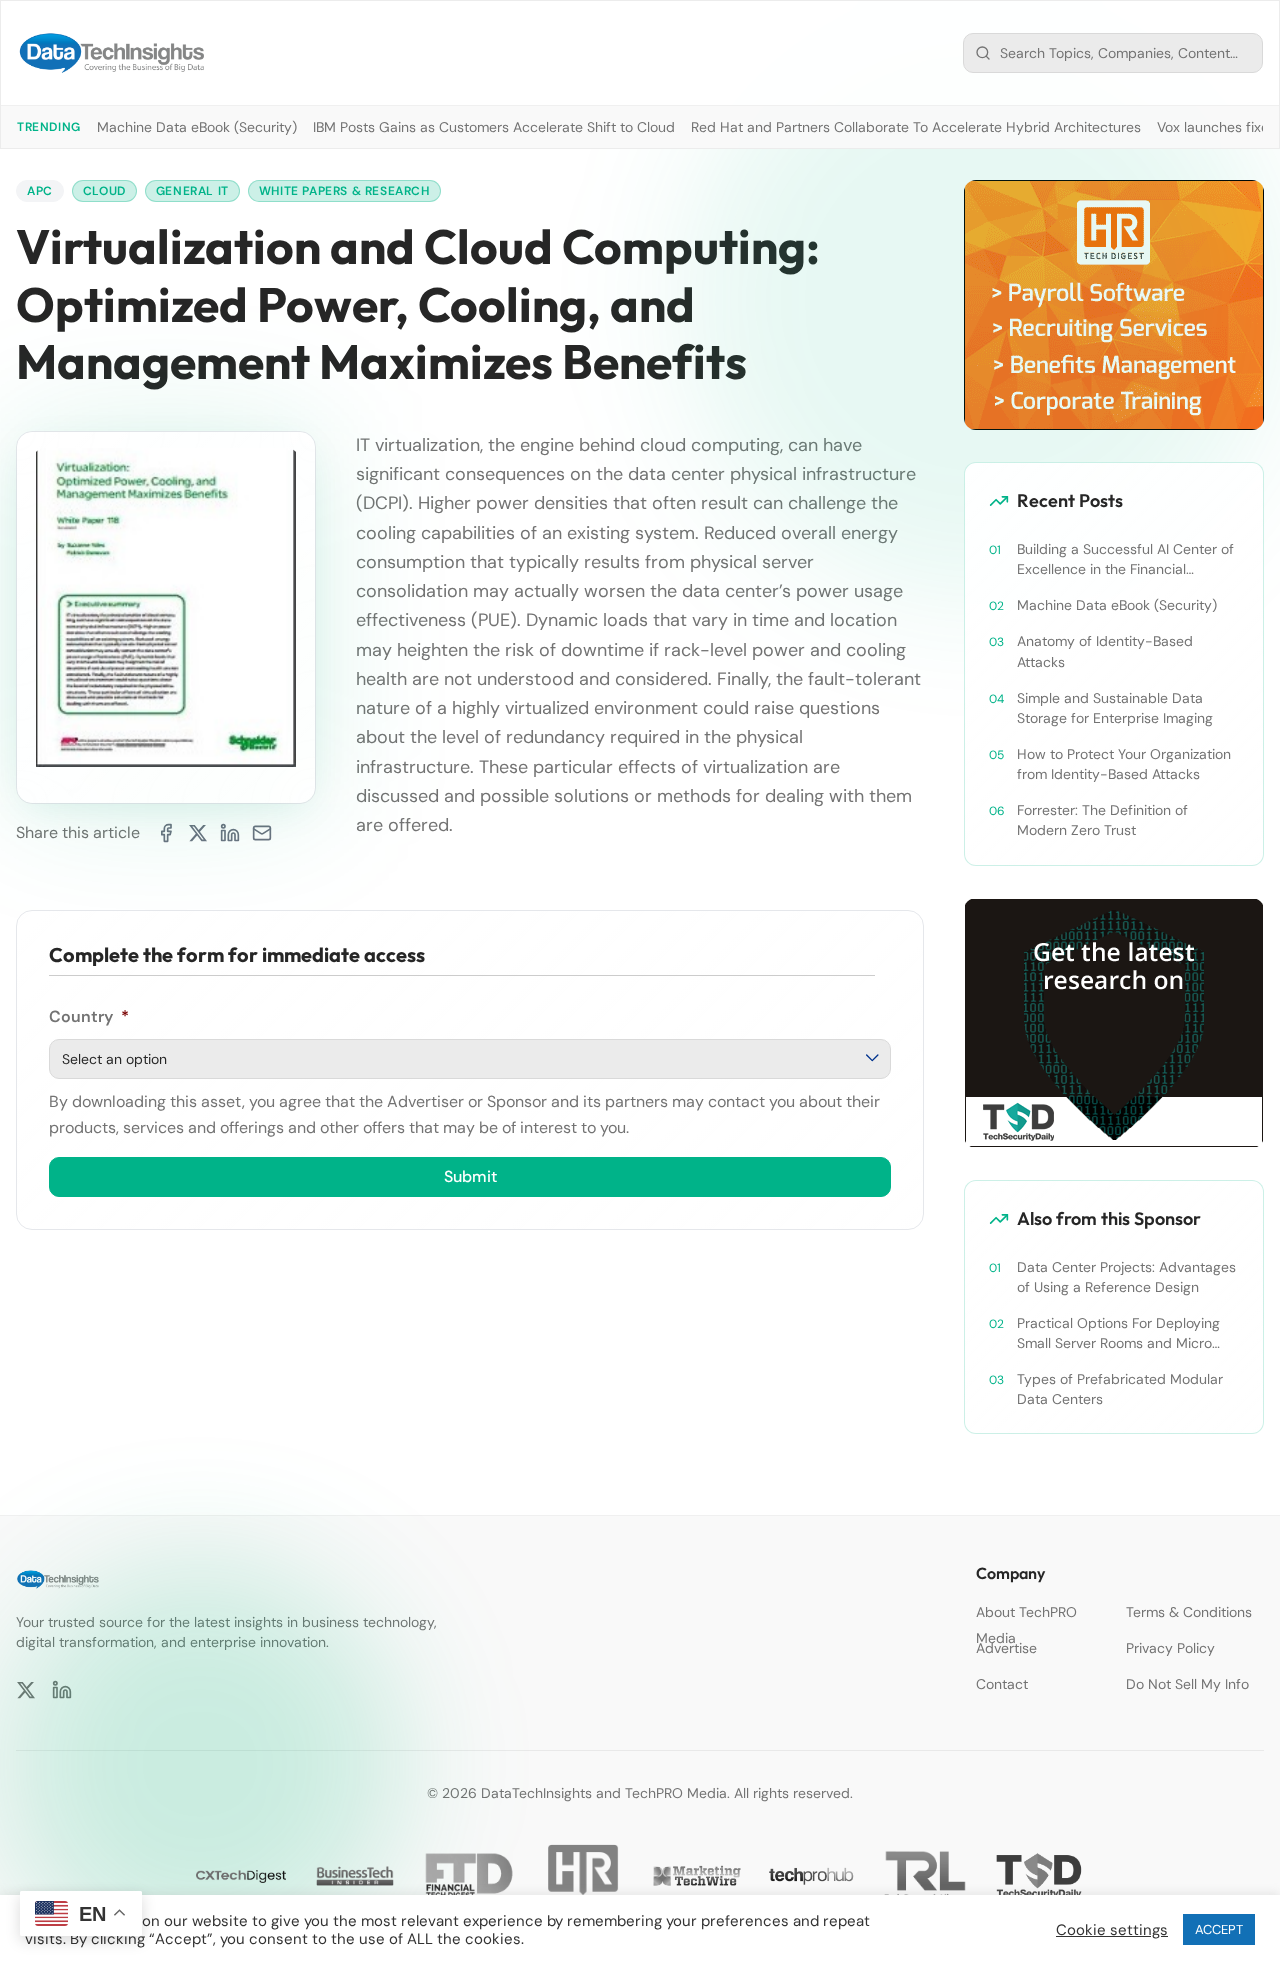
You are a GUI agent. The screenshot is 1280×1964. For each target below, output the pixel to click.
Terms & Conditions (1189, 1612)
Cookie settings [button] (1112, 1930)
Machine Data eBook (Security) (197, 127)
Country (89, 1017)
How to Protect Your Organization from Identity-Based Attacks (1124, 764)
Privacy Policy (1170, 1648)
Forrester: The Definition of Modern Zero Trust (1102, 820)
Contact (1002, 1684)
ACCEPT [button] (1219, 1929)
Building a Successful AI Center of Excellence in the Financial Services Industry (1125, 559)
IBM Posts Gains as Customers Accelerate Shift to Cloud (494, 127)
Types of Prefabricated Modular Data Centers (1120, 1389)
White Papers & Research (344, 191)
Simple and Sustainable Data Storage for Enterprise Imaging (1115, 708)
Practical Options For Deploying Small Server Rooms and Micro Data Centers (1118, 1333)
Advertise (1006, 1648)
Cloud (104, 191)
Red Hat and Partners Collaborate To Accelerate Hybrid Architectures (916, 127)
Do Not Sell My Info (1187, 1684)
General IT (192, 191)
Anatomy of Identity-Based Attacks (1105, 651)
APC (40, 191)
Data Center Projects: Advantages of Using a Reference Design (1126, 1277)
